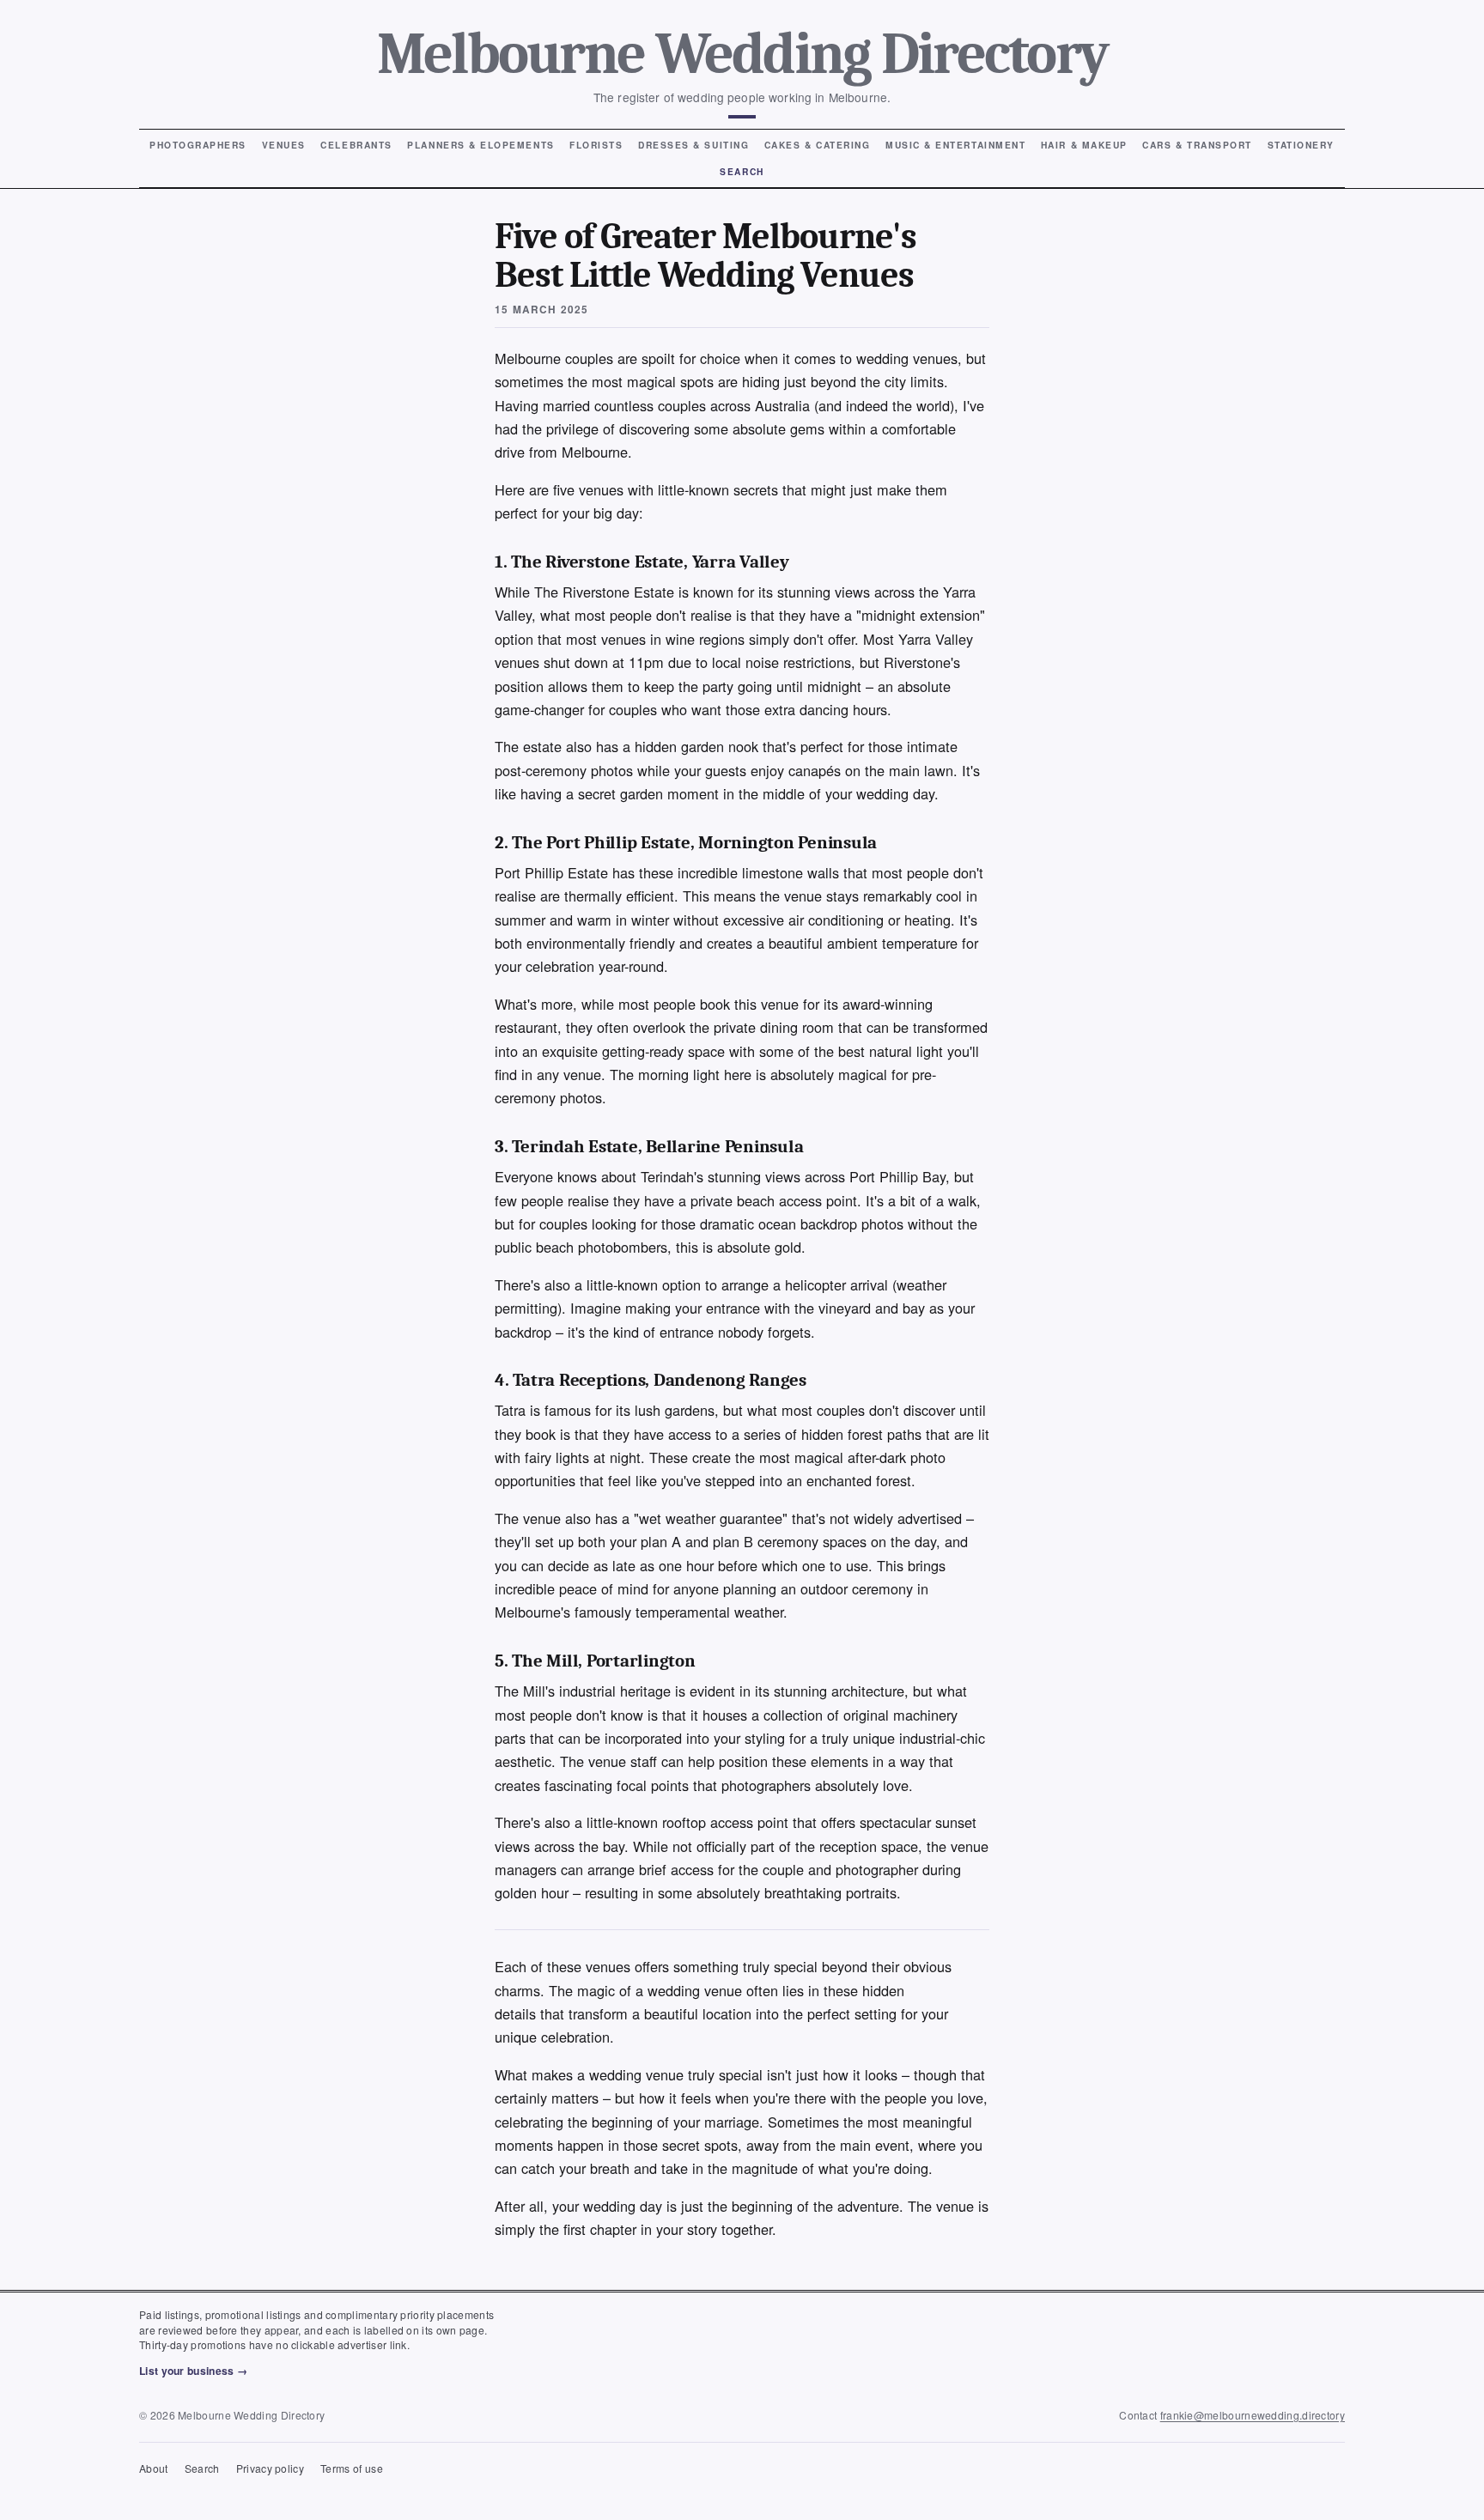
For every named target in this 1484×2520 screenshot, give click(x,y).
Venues (284, 145)
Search (742, 171)
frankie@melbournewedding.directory (1253, 2415)
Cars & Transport (1197, 145)
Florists (596, 145)
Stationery (1301, 145)
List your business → (193, 2371)
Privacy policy (270, 2468)
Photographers (198, 145)
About (154, 2468)
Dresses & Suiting (693, 145)
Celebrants (356, 145)
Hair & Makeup (1084, 145)
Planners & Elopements (480, 145)
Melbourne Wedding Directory (742, 54)
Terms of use (352, 2468)
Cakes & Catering (818, 145)
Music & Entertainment (955, 145)
